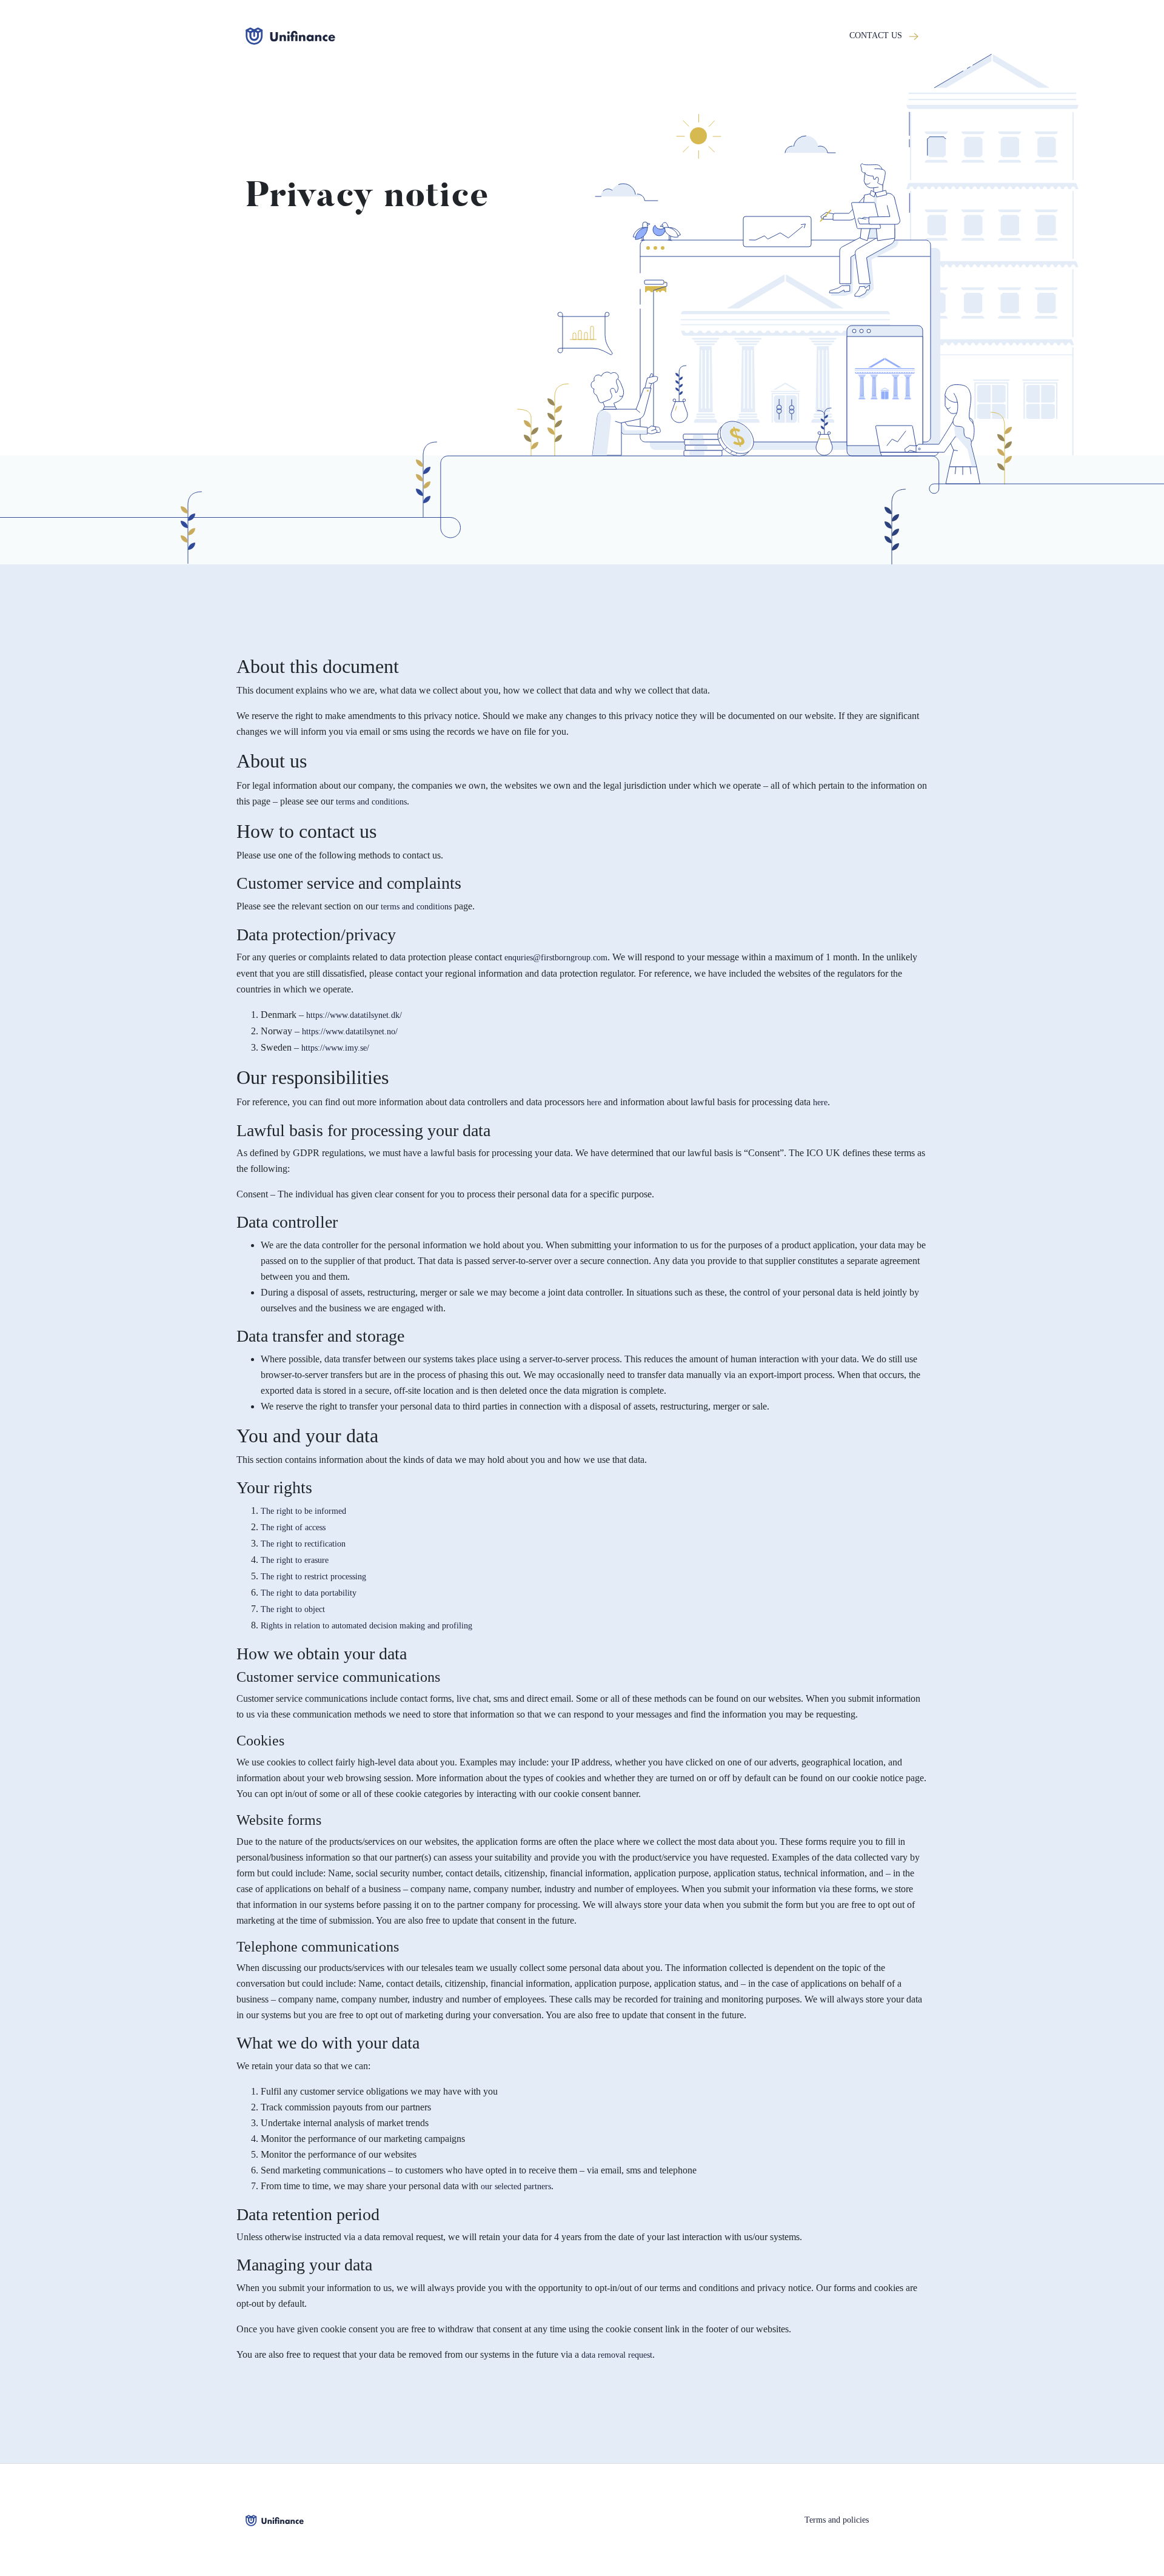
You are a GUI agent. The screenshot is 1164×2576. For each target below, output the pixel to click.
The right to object (293, 1609)
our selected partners (516, 2186)
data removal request (617, 2355)
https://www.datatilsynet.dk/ (354, 1015)
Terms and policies (837, 2520)
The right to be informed (303, 1511)
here (594, 1102)
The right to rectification (303, 1544)
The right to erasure (295, 1560)
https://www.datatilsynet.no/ (350, 1032)
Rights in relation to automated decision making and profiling (366, 1626)
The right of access (293, 1527)
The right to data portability (309, 1593)
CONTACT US (877, 35)
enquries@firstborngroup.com (556, 958)
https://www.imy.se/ (335, 1048)
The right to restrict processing (313, 1577)
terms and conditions (370, 802)
